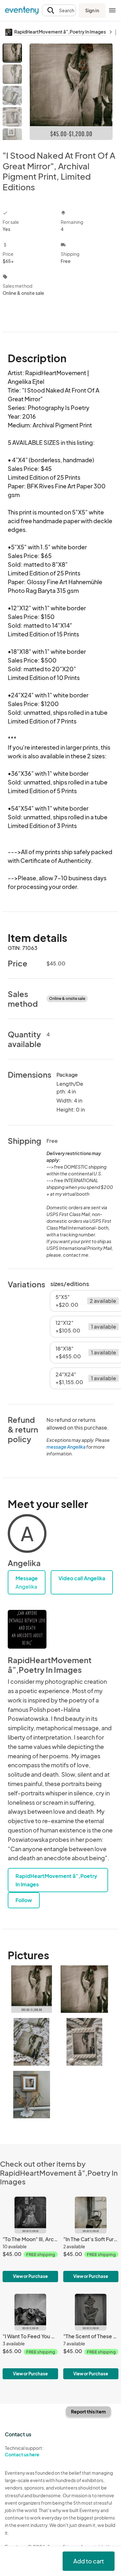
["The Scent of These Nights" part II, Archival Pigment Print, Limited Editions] (91, 2336)
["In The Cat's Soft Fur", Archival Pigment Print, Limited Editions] (91, 2239)
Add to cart (89, 2561)
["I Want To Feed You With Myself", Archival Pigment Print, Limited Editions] (30, 2336)
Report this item (88, 2411)
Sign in (92, 10)
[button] (59, 10)
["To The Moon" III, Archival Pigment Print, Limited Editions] (30, 2239)
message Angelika (66, 1447)
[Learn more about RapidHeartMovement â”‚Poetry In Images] (27, 1629)
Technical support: (24, 2451)
